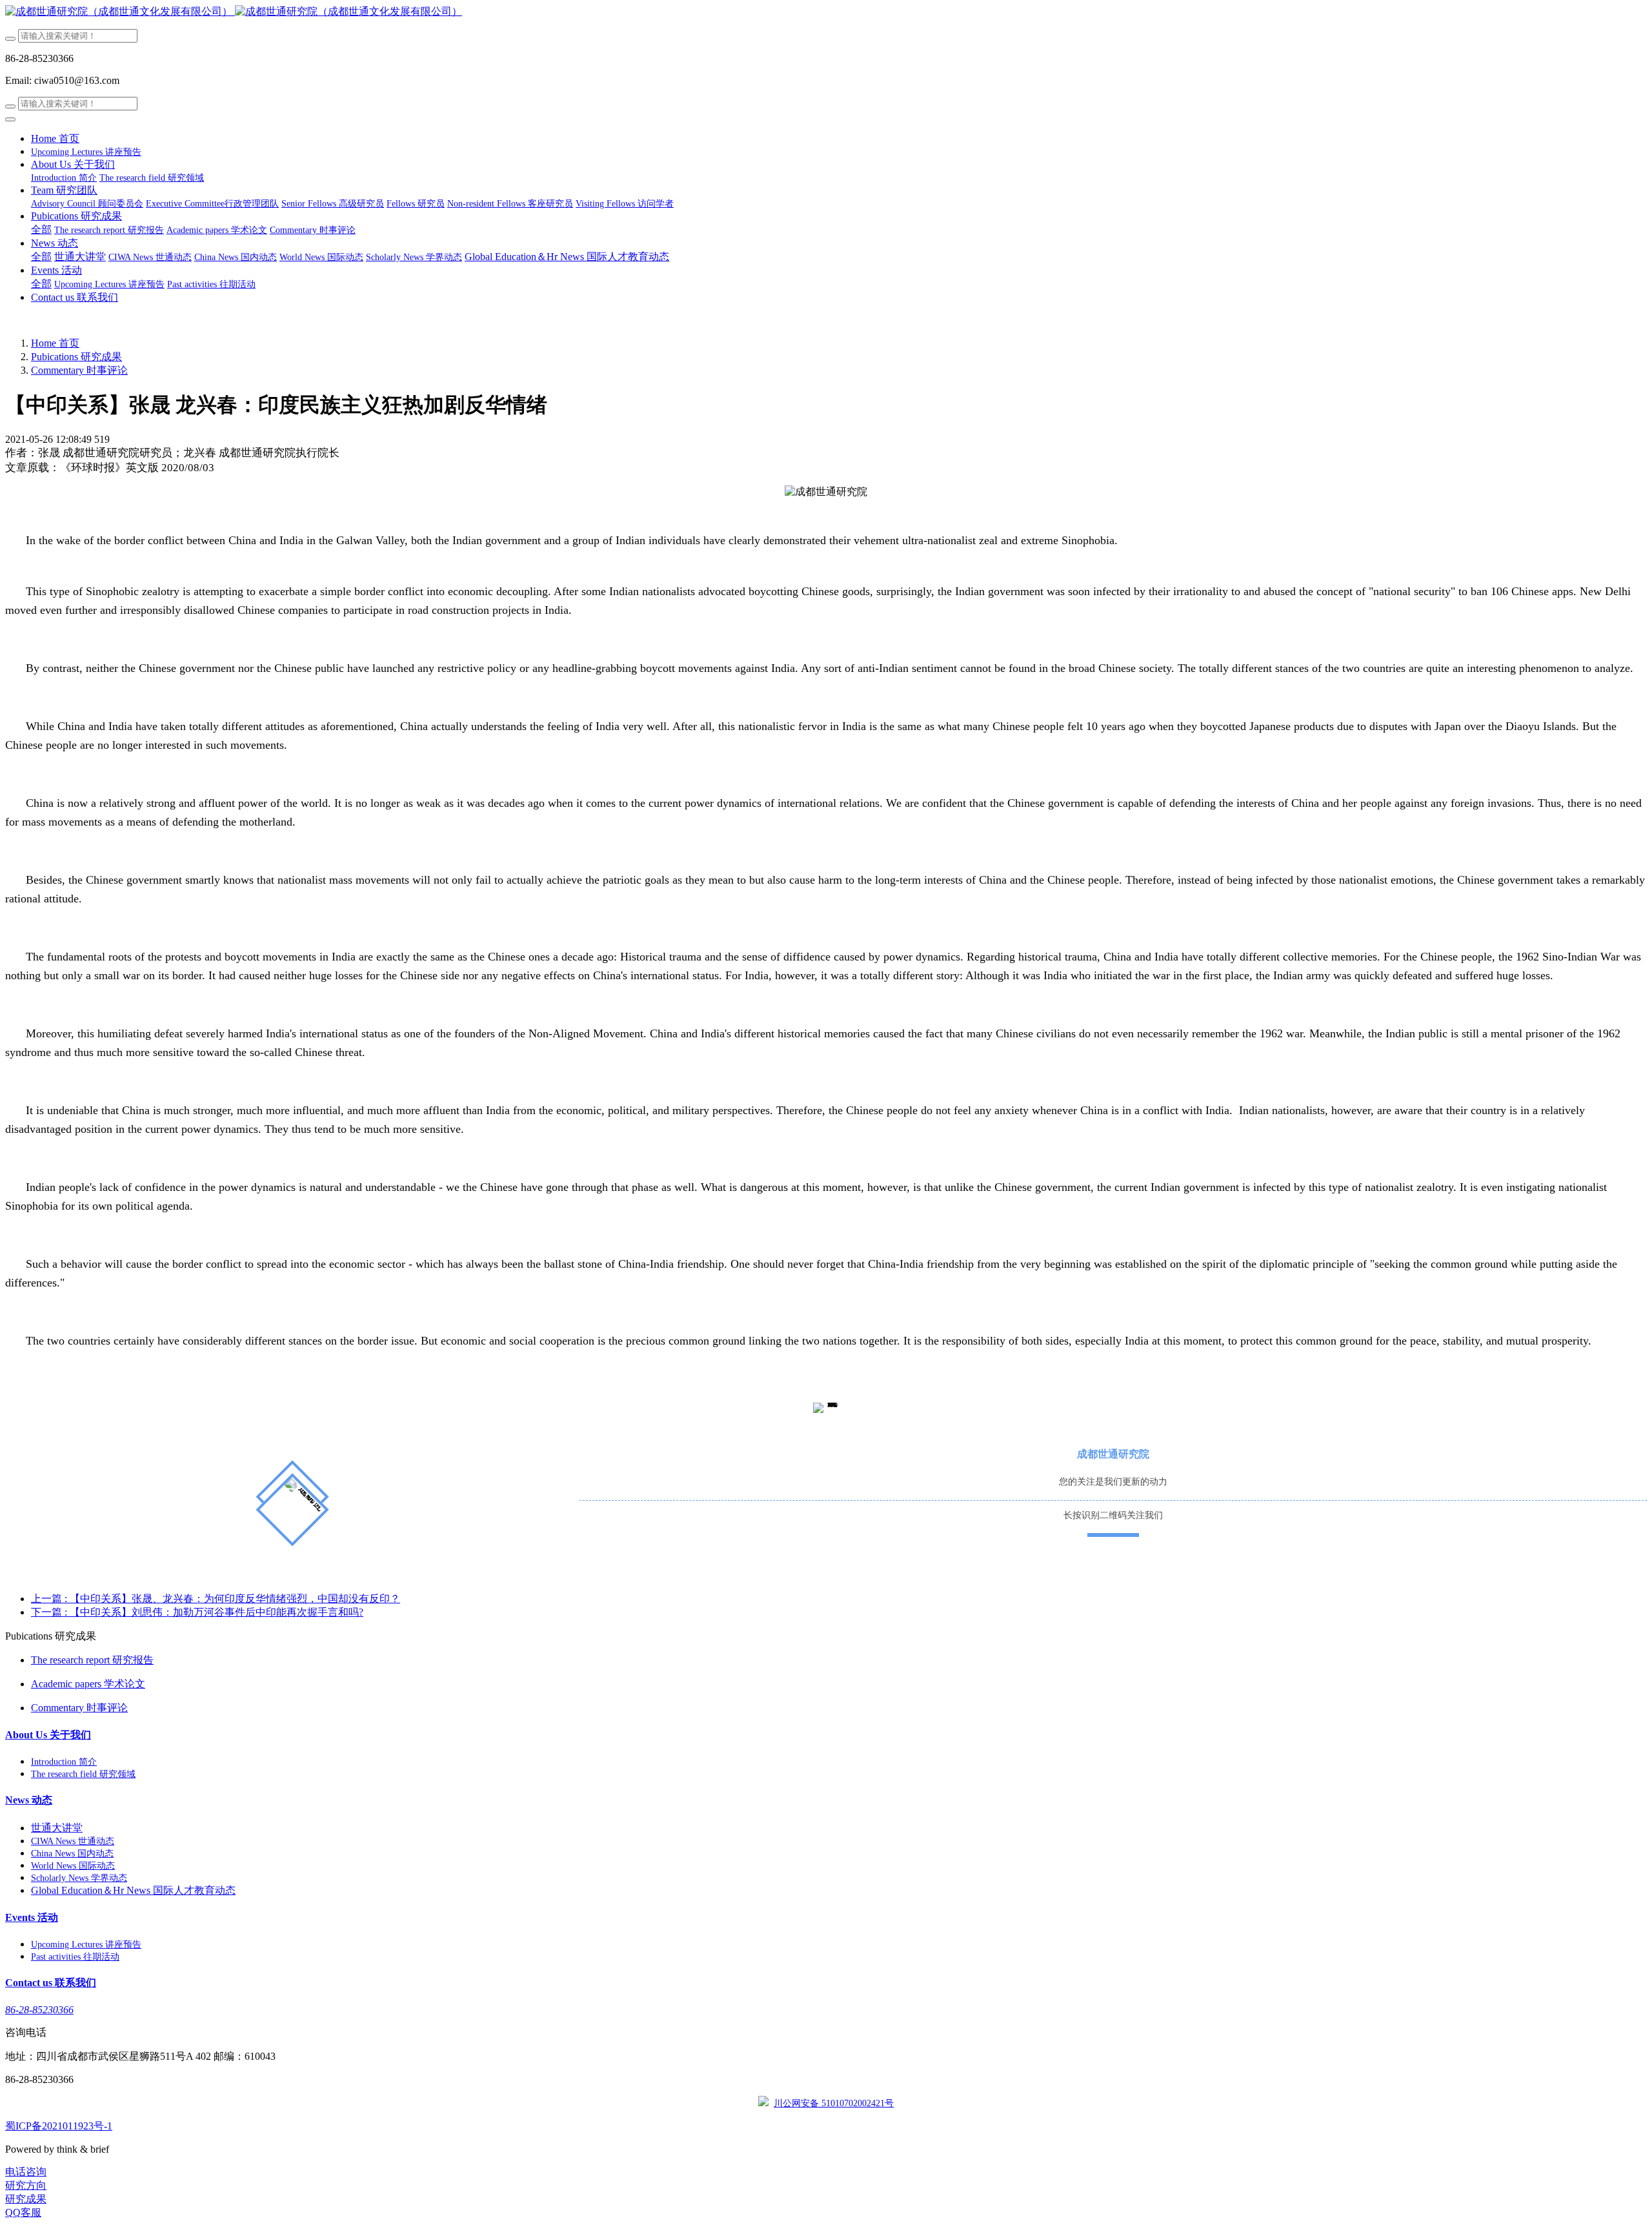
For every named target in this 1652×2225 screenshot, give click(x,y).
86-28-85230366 (39, 2010)
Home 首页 (55, 138)
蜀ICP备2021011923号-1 (59, 2126)
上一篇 (216, 1599)
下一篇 (197, 1612)
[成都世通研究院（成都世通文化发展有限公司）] (826, 12)
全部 (41, 229)
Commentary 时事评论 (79, 370)
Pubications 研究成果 (76, 357)
